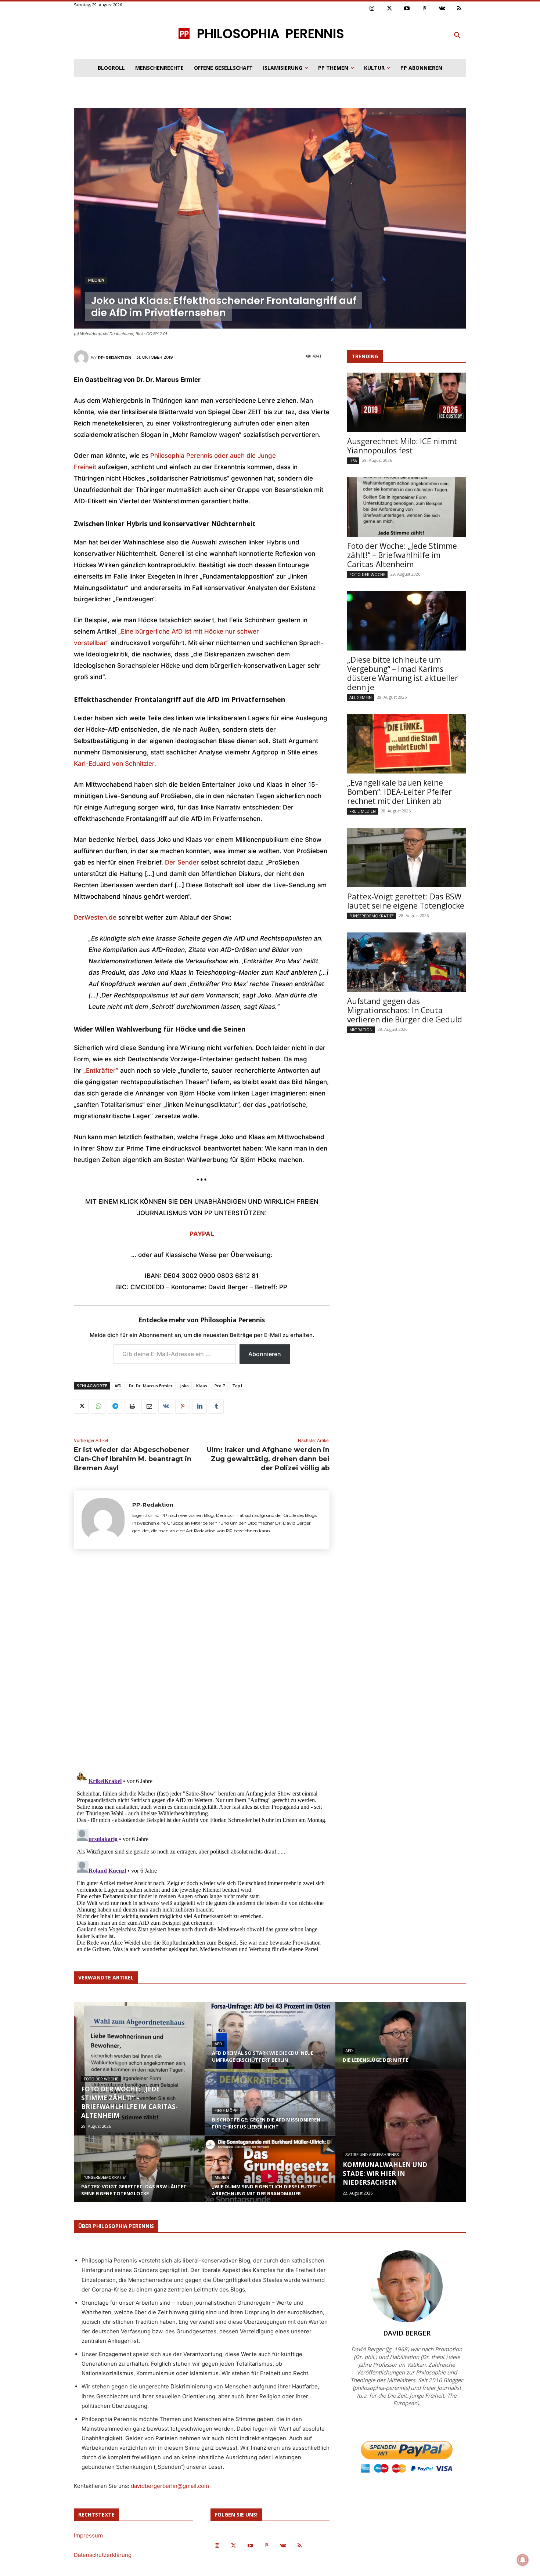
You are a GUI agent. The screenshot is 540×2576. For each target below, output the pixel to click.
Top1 (237, 1386)
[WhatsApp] (98, 1406)
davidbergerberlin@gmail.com (170, 2486)
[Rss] (460, 9)
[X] (81, 1406)
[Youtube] (407, 9)
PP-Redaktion (115, 358)
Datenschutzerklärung (103, 2555)
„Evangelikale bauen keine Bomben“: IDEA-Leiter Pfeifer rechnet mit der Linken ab (399, 792)
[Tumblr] (216, 1406)
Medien (96, 280)
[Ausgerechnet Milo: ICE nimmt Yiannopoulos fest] (407, 402)
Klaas (202, 1386)
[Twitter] (390, 9)
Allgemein (361, 697)
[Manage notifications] (523, 2560)
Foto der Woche (367, 574)
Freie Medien (363, 811)
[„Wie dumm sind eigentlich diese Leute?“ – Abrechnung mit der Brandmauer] (270, 2176)
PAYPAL (202, 1234)
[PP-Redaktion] (82, 358)
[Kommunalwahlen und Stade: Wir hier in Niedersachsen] (401, 2135)
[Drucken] (132, 1406)
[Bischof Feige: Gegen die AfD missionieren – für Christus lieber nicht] (270, 2109)
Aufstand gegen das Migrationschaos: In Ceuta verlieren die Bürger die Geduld (405, 1010)
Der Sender (182, 862)
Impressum (88, 2535)
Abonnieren (265, 1354)
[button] (457, 36)
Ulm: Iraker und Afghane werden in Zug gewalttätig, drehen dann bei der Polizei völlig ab (268, 1459)
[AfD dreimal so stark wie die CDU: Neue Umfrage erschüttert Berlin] (270, 2042)
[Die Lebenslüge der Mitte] (401, 2042)
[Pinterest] (425, 9)
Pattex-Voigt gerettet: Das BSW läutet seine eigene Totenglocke (406, 901)
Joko (184, 1386)
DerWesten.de (95, 917)
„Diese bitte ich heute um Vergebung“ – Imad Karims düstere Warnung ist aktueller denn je (403, 673)
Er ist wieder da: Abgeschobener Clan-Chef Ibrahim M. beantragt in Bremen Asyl (133, 1459)
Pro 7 (220, 1386)
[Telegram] (115, 1406)
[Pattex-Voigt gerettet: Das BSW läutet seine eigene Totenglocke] (407, 858)
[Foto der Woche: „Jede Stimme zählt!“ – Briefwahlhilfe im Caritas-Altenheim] (407, 507)
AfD (118, 1386)
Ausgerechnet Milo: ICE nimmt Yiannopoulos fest (402, 446)
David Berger (407, 2333)
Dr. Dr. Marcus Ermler (151, 1386)
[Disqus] (202, 1663)
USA (353, 461)
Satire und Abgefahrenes (372, 2155)
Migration (361, 1030)
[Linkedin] (199, 1406)
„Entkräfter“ (101, 1070)
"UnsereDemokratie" (372, 916)
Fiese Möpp (226, 2111)
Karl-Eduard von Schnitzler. (115, 764)
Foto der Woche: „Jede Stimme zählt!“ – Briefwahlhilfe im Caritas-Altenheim (402, 555)
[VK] (166, 1406)
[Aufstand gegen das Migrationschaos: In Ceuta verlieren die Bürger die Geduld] (407, 962)
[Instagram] (372, 9)
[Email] (149, 1406)
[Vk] (442, 9)
